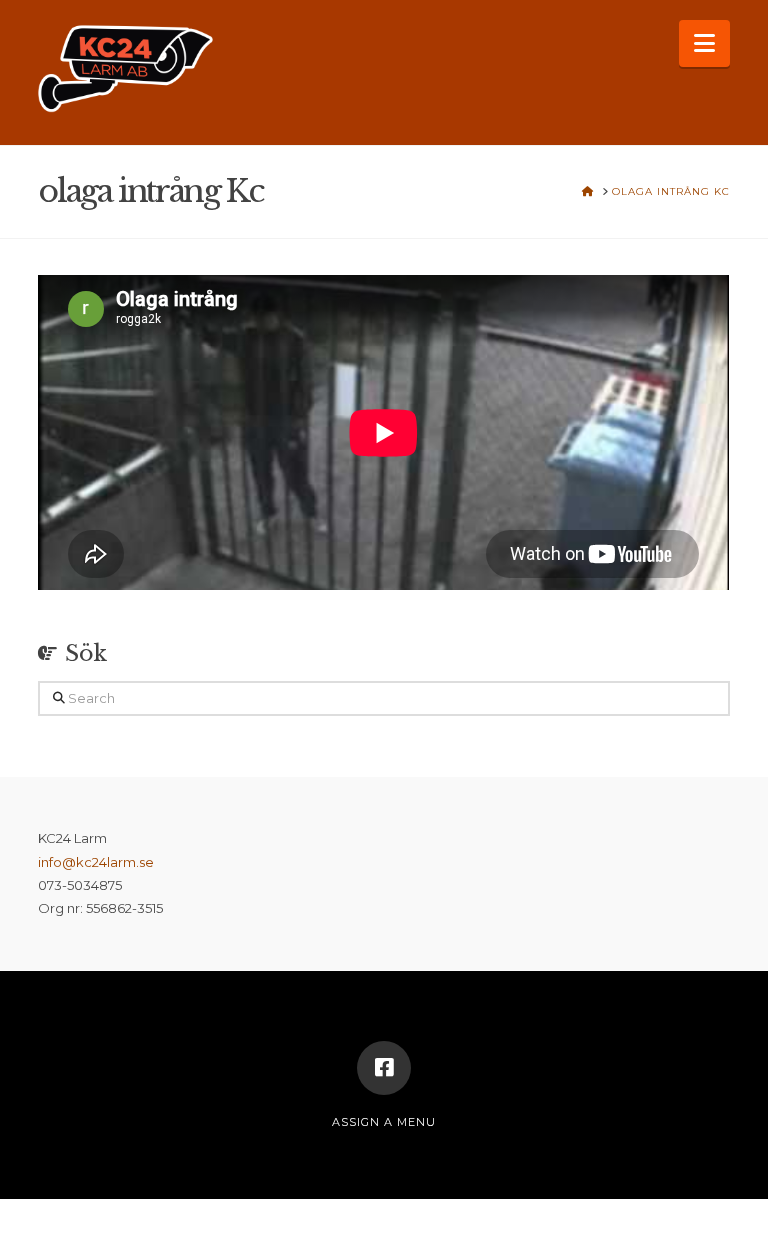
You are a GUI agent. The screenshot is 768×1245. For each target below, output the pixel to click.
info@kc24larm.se (96, 862)
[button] (704, 43)
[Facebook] (384, 1068)
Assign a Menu (384, 1122)
